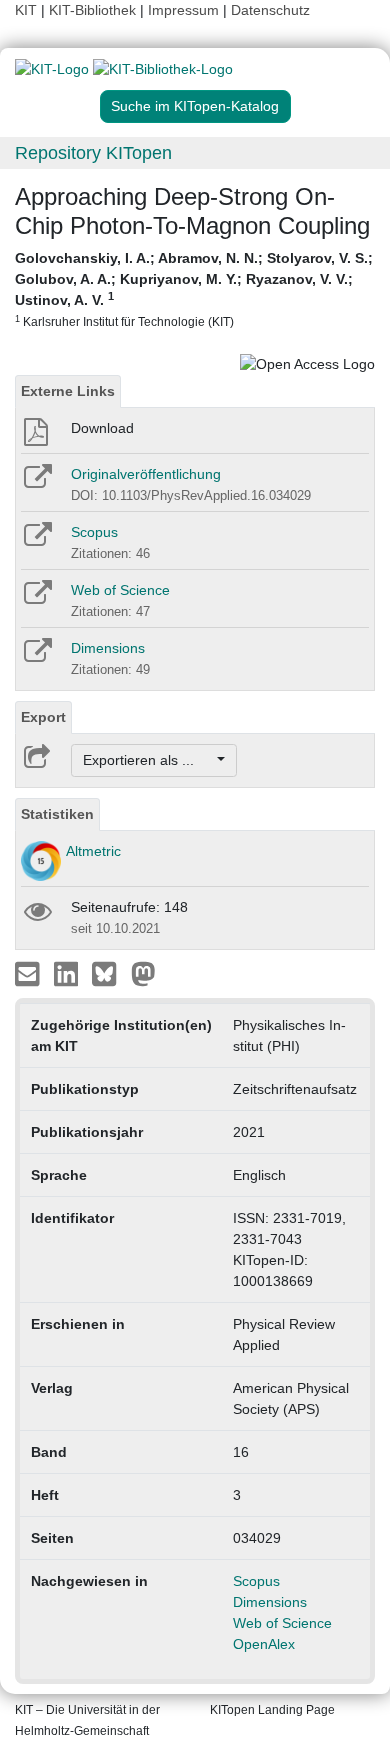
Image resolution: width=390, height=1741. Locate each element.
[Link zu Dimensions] (36, 657)
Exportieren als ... (148, 760)
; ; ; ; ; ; (194, 289)
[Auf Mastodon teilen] (143, 973)
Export (43, 717)
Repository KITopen (93, 153)
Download (102, 428)
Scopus (94, 532)
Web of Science (120, 590)
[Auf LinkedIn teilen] (68, 973)
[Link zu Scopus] (36, 541)
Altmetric (93, 851)
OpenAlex (264, 1644)
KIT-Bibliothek (94, 10)
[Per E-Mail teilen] (29, 973)
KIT (26, 10)
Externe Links (68, 391)
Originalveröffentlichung (146, 474)
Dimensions (108, 648)
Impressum (183, 10)
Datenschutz (270, 10)
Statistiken (57, 814)
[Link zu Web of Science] (36, 599)
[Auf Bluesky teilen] (109, 973)
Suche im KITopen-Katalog (195, 106)
